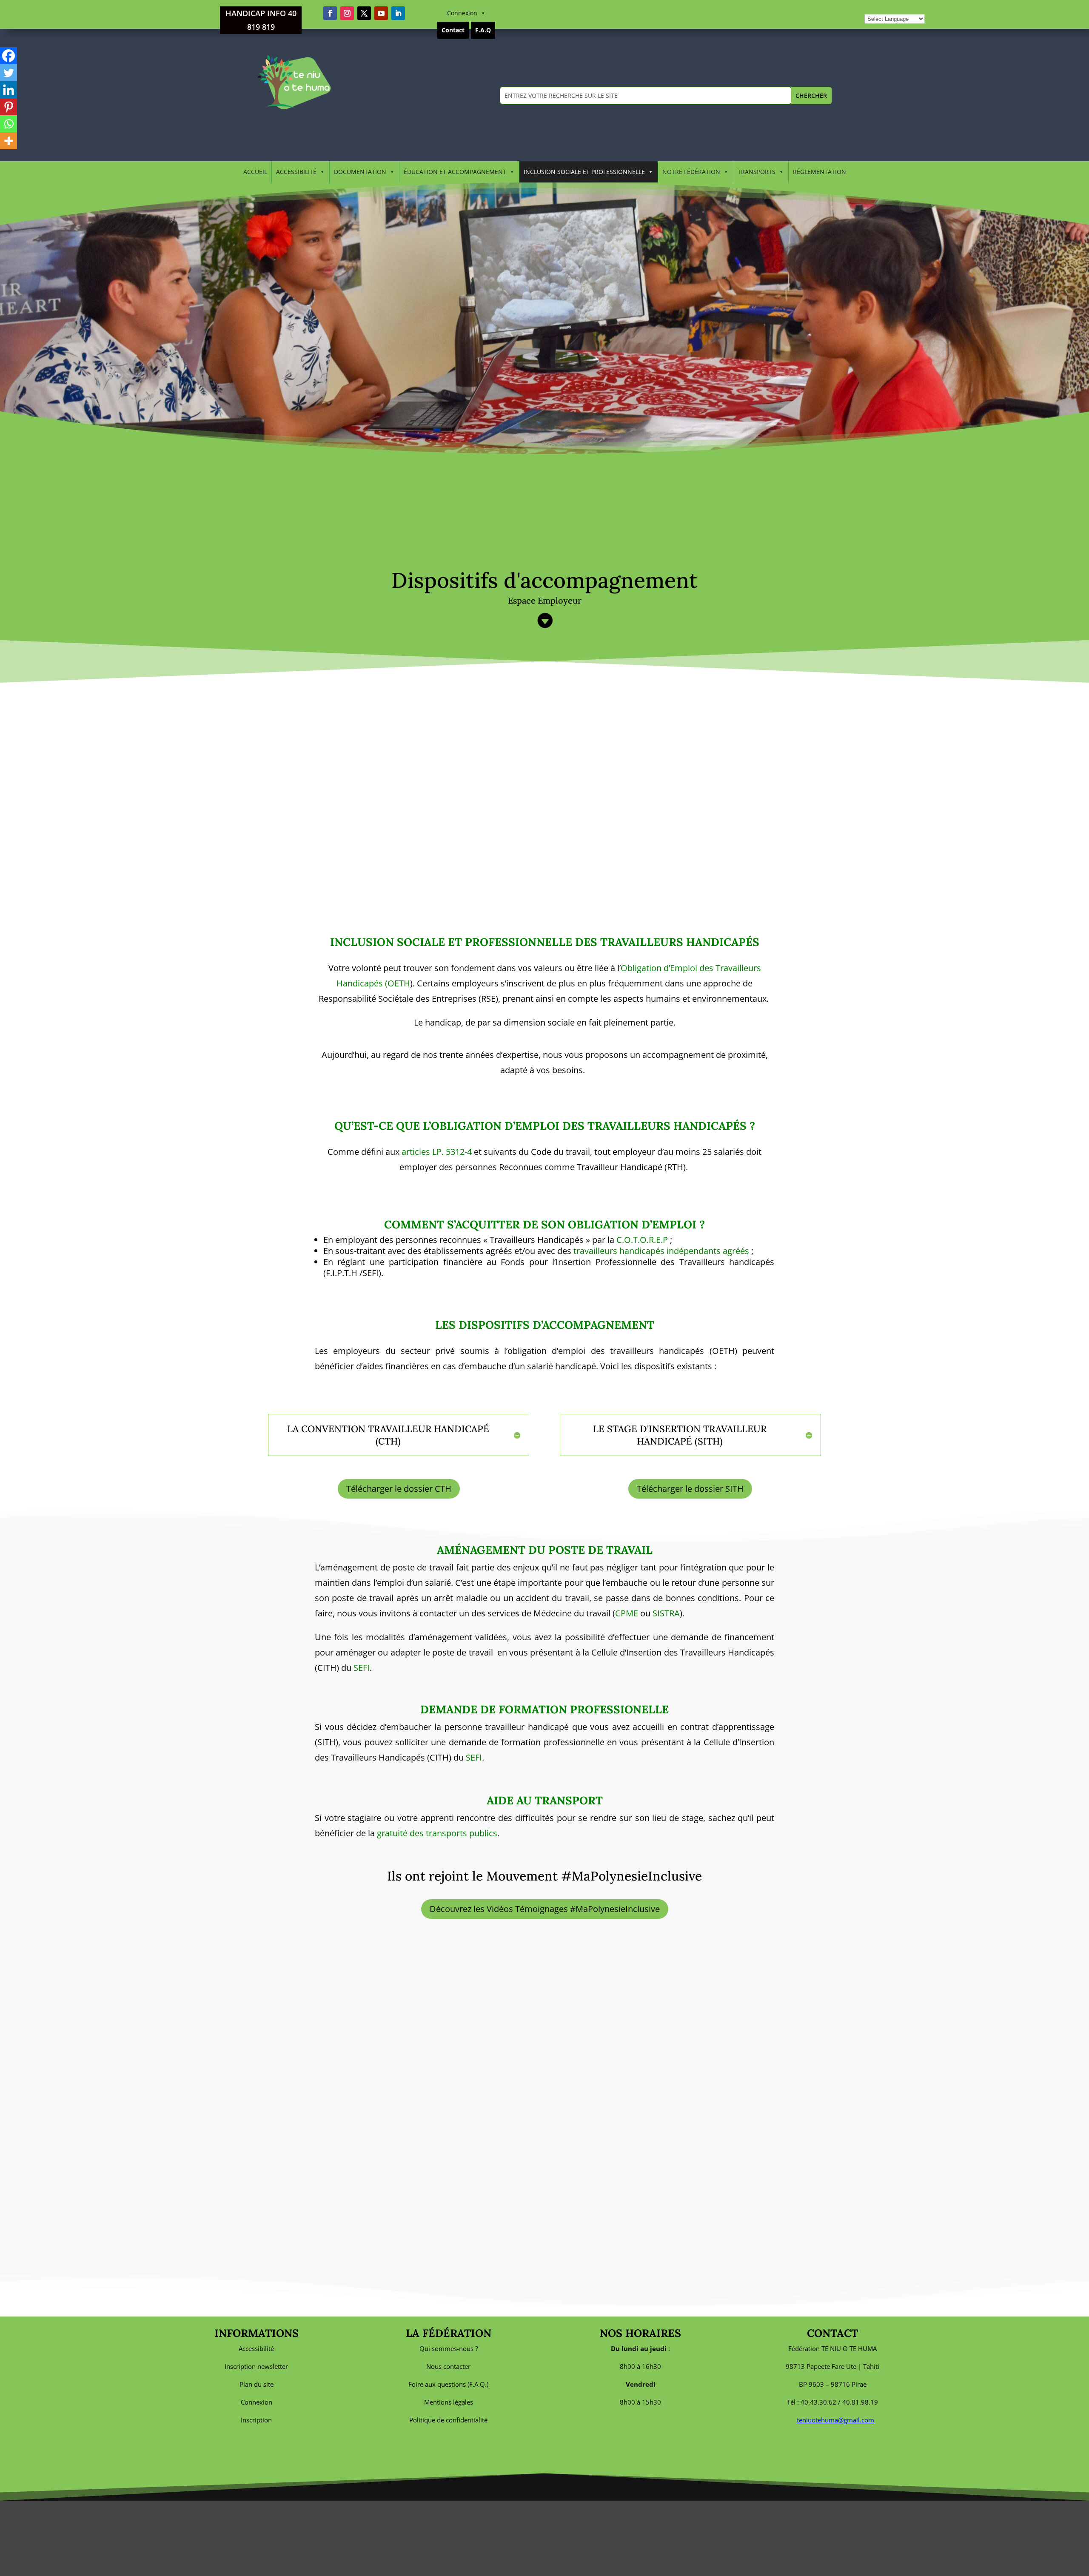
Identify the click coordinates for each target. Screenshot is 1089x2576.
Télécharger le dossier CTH (399, 1489)
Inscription (256, 2420)
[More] (9, 141)
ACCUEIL (255, 172)
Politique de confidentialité (448, 2420)
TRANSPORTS (757, 172)
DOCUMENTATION (360, 172)
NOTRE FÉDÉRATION (691, 172)
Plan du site (257, 2384)
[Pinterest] (9, 107)
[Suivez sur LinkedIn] (398, 13)
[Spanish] (944, 7)
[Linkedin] (9, 90)
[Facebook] (9, 56)
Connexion (462, 13)
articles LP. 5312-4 (437, 1152)
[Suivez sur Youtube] (381, 13)
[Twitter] (9, 73)
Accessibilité (256, 2348)
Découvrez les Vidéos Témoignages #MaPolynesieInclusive (545, 1909)
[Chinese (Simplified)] (869, 7)
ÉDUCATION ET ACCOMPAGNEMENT (455, 172)
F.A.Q (483, 30)
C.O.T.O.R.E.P (642, 1240)
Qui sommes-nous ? (449, 2348)
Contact (453, 30)
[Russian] (934, 7)
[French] (887, 7)
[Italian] (906, 7)
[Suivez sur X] (364, 13)
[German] (897, 7)
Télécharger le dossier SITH (690, 1489)
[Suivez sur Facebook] (330, 13)
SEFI (362, 1668)
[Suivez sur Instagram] (347, 13)
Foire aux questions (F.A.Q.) (448, 2384)
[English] (878, 7)
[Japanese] (915, 7)
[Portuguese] (925, 7)
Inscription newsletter (256, 2366)
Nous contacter (448, 2366)
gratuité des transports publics (437, 1833)
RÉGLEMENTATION (820, 172)
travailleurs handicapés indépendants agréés (661, 1251)
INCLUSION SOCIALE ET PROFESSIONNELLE (584, 172)
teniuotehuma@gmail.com (835, 2420)
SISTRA (666, 1613)
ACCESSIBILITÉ (296, 172)
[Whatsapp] (9, 124)
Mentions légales (449, 2402)
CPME (627, 1613)
